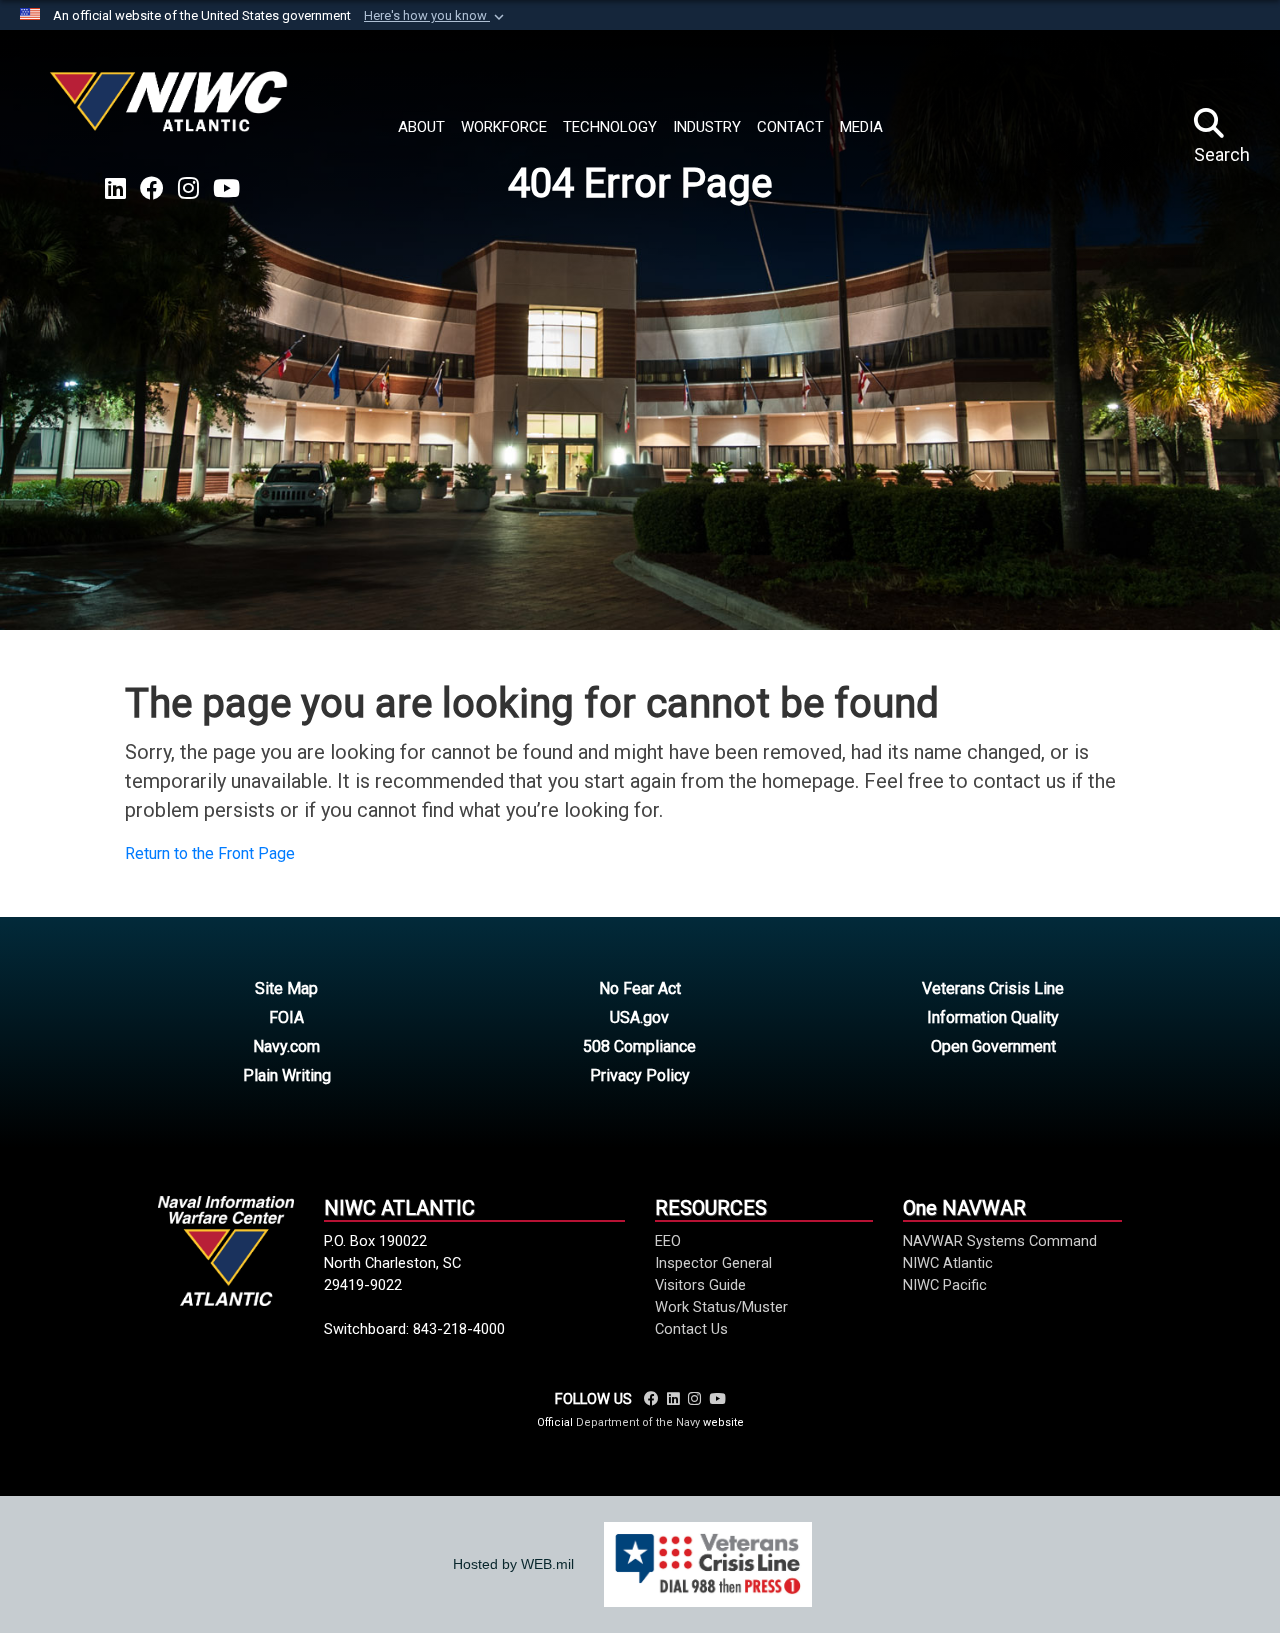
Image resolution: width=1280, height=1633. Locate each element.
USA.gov (639, 1017)
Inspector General (713, 1263)
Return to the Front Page (210, 853)
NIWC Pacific (945, 1285)
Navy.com (286, 1046)
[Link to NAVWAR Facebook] (651, 1399)
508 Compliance (639, 1046)
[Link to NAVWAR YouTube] (717, 1399)
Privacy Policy (640, 1075)
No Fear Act (640, 988)
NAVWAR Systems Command (1000, 1241)
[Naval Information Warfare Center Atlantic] (172, 109)
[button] (436, 16)
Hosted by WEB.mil (513, 1564)
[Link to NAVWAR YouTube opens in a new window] (226, 189)
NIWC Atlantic (948, 1263)
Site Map (286, 988)
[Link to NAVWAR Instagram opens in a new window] (188, 189)
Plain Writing (287, 1075)
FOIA (286, 1017)
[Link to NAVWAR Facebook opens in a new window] (152, 189)
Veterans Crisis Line (993, 988)
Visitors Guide (700, 1285)
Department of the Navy (638, 1422)
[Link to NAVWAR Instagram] (694, 1399)
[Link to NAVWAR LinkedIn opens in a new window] (115, 189)
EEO (668, 1241)
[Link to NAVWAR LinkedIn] (673, 1399)
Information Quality (993, 1017)
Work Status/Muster (721, 1307)
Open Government (993, 1046)
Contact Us (691, 1329)
